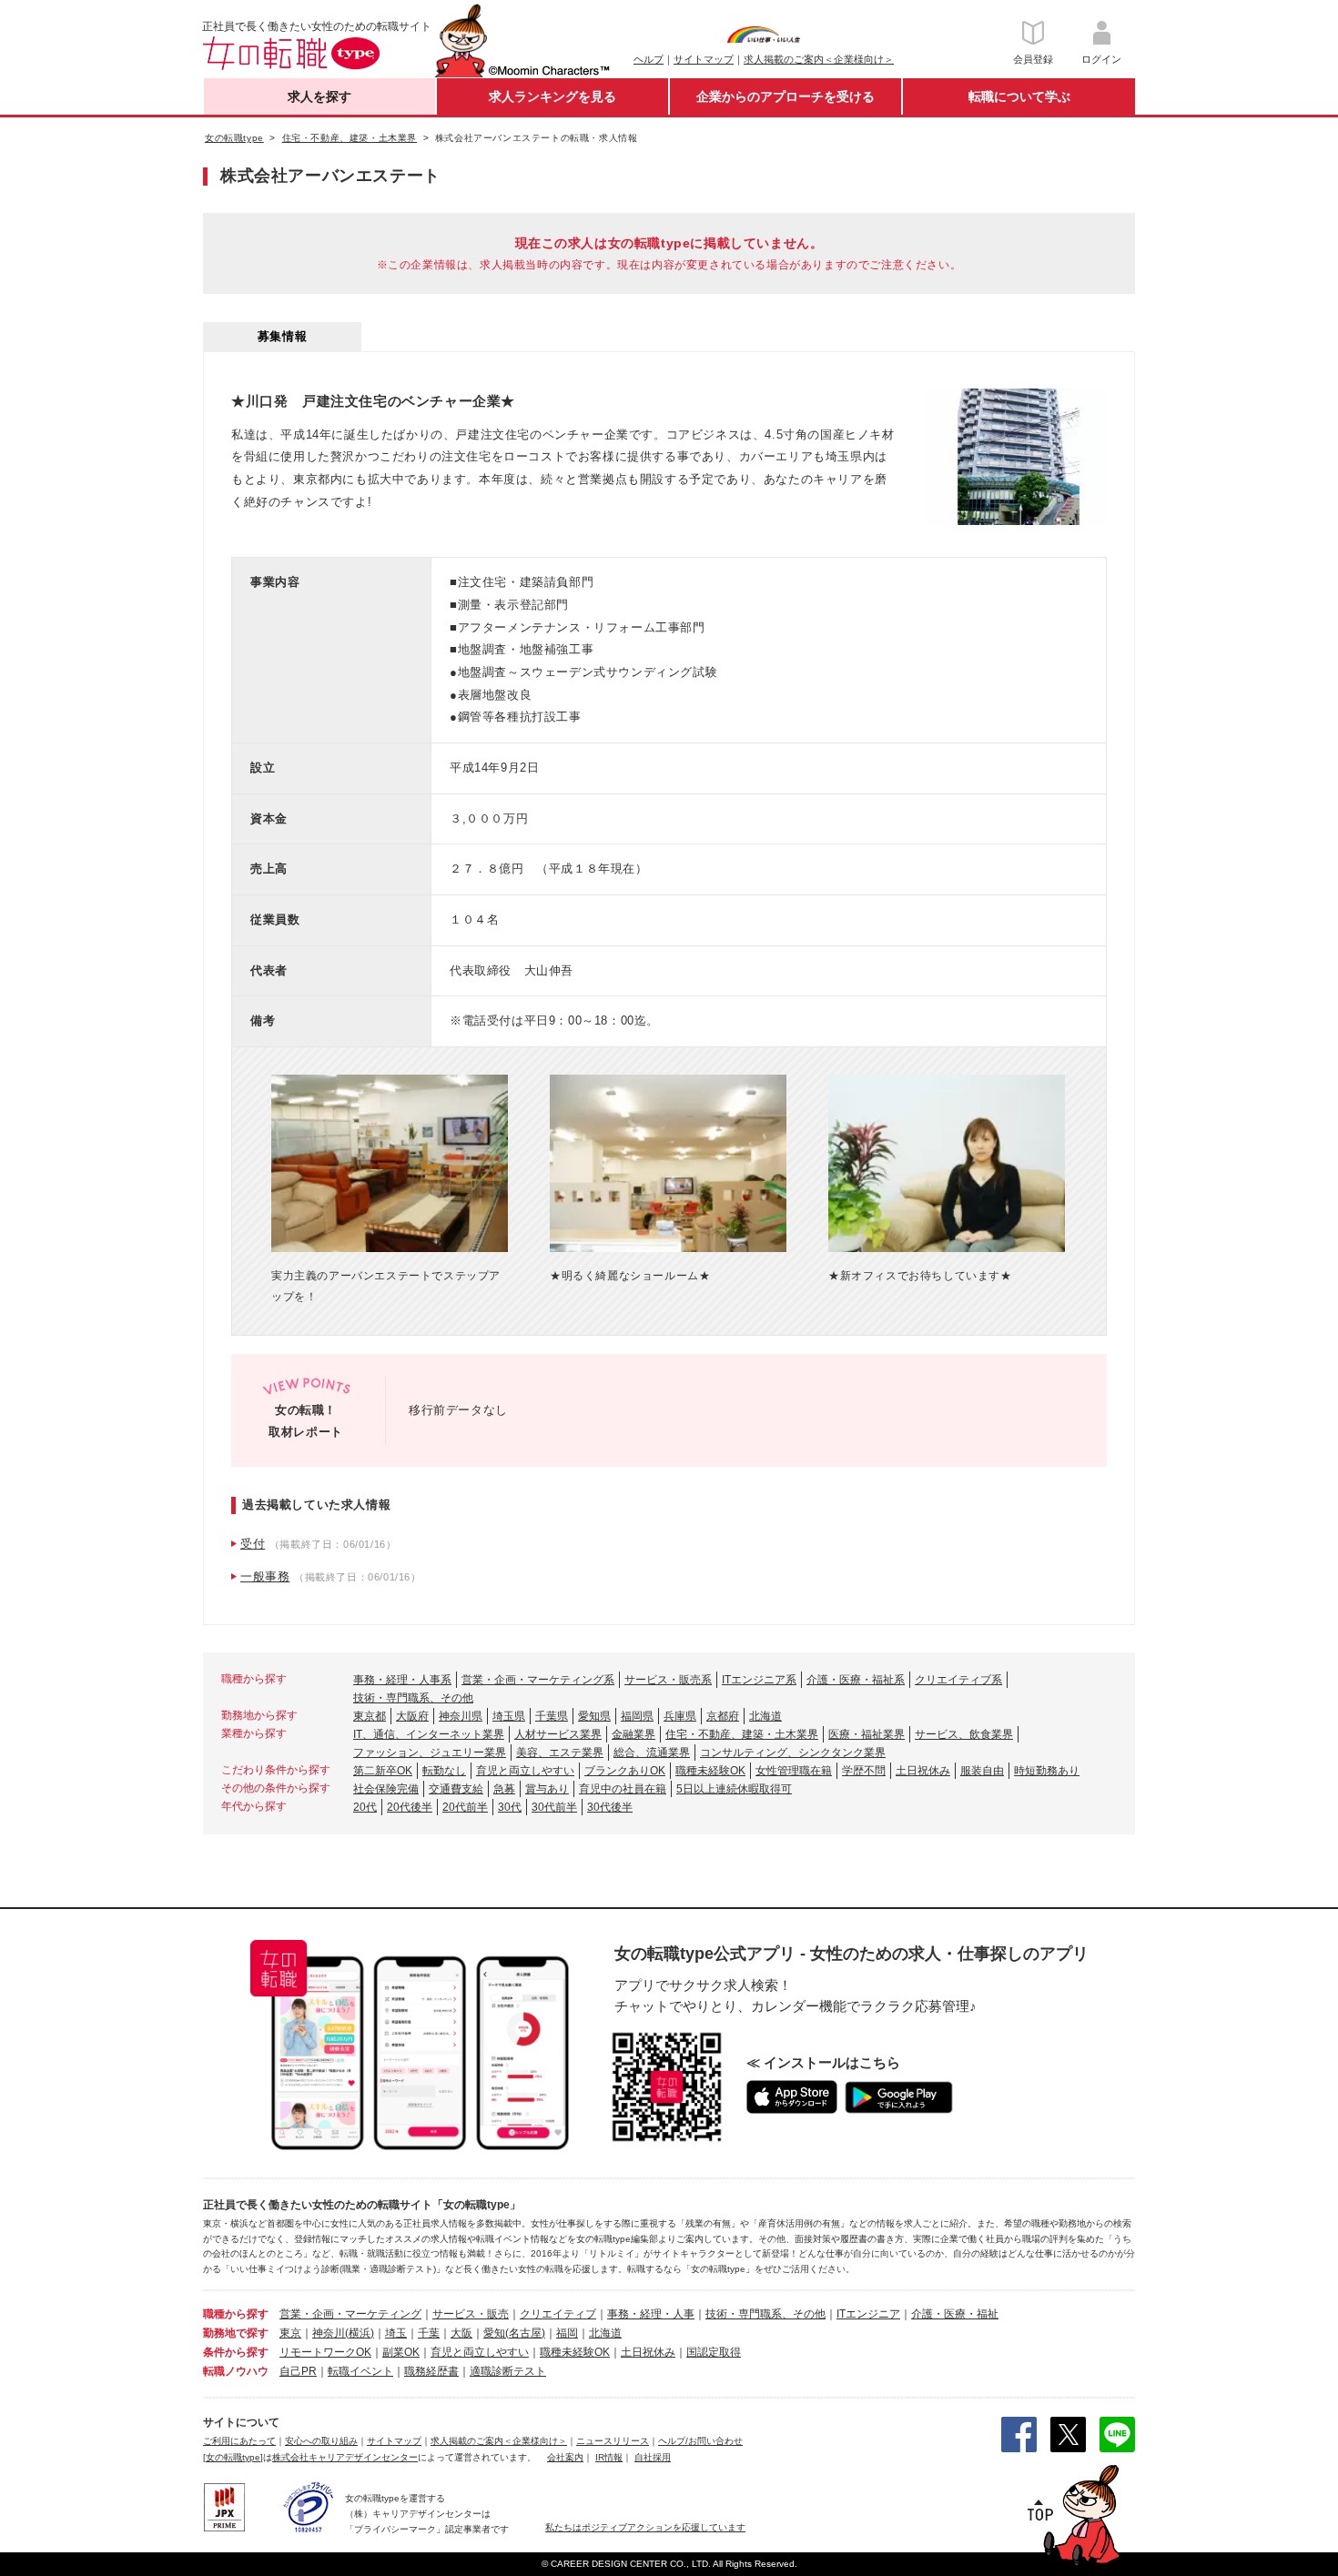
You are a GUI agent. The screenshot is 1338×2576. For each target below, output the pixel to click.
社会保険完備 (386, 1789)
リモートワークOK (325, 2352)
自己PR (298, 2371)
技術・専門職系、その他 (413, 1698)
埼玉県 (509, 1716)
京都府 (723, 1716)
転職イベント (360, 2371)
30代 (510, 1807)
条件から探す (236, 2352)
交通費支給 (456, 1789)
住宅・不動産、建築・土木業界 (742, 1734)
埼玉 (396, 2333)
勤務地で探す (236, 2333)
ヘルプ (649, 59)
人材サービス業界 (558, 1734)
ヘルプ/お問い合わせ (700, 2441)
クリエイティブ (558, 2314)
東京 (290, 2333)
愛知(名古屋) (514, 2333)
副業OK (401, 2352)
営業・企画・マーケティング (350, 2314)
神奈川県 (461, 1716)
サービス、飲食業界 (964, 1734)
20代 (365, 1807)
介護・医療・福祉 (955, 2314)
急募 (504, 1789)
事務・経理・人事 (651, 2314)
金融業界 (634, 1734)
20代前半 (465, 1807)
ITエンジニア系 (759, 1680)
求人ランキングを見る (552, 96)
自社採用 (653, 2457)
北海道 (765, 1716)
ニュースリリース (613, 2441)
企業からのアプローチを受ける (786, 96)
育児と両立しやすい (525, 1771)
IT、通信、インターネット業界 (429, 1734)
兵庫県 (680, 1716)
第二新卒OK (383, 1771)
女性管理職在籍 (794, 1771)
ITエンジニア (868, 2314)
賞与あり (547, 1789)
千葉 (429, 2333)
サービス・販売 (471, 2314)
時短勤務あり (1047, 1771)
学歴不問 (864, 1771)
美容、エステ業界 (560, 1753)
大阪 (461, 2333)
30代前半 (554, 1807)
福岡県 (637, 1716)
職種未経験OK (710, 1771)
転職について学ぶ (1019, 96)
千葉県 (552, 1716)
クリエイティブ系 (958, 1680)
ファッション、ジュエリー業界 (430, 1753)
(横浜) (360, 2333)
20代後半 (410, 1807)
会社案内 (565, 2457)
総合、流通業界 (652, 1753)
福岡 (567, 2333)
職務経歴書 (431, 2371)
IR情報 (609, 2457)
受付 (253, 1544)
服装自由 (982, 1771)
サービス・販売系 (668, 1680)
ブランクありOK (625, 1771)
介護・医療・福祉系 (856, 1680)
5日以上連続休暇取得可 (734, 1789)
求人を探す (319, 96)
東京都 (370, 1716)
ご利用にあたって (239, 2441)
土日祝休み (923, 1771)
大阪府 (412, 1716)
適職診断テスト (508, 2371)
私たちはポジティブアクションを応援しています (645, 2527)
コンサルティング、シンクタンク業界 (793, 1753)
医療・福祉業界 (867, 1734)
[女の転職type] (233, 2457)
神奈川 (329, 2333)
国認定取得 (714, 2352)
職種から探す (236, 2314)
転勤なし (444, 1771)
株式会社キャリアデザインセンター (345, 2457)
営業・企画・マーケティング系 (538, 1680)
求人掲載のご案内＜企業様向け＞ (819, 59)
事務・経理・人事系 (402, 1680)
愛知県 (594, 1716)
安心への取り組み (321, 2441)
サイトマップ (704, 59)
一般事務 (265, 1576)
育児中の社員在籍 (623, 1789)
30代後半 (610, 1807)
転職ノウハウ (236, 2371)
